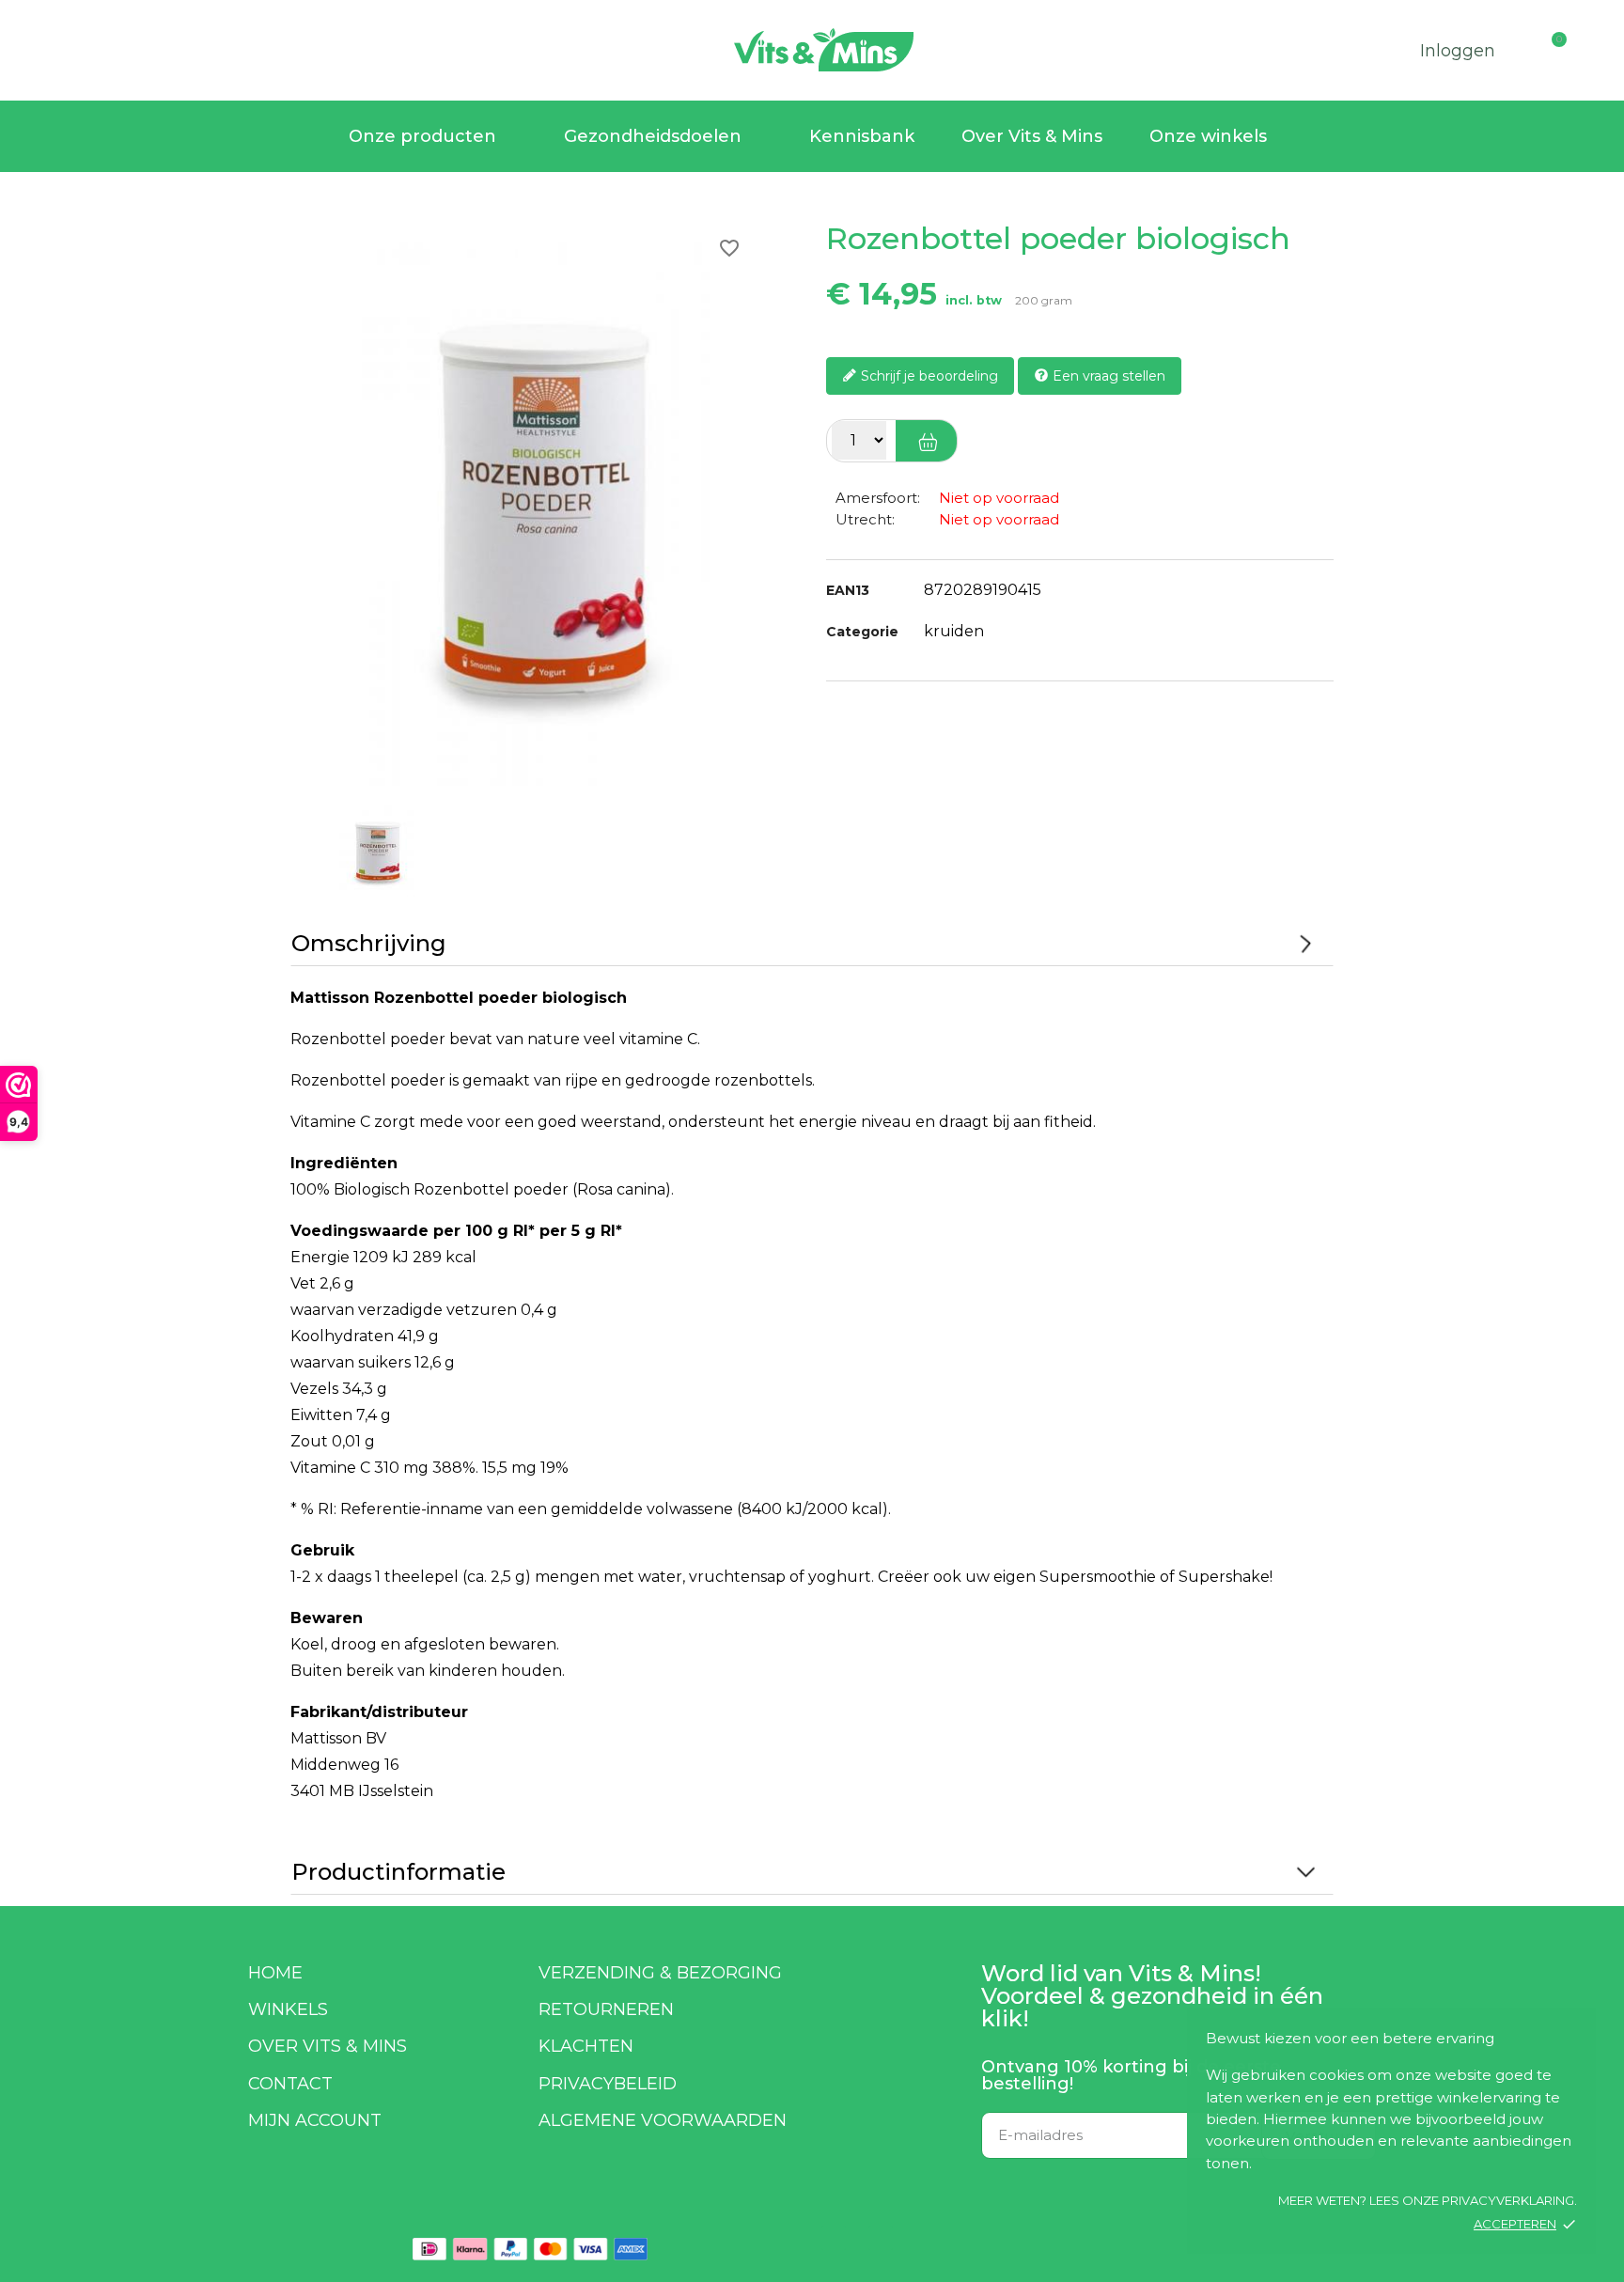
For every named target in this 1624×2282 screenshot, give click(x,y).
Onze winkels (1208, 136)
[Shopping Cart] (1575, 45)
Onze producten (422, 136)
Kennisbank (862, 136)
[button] (38, 47)
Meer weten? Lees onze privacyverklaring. (1428, 2200)
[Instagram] (881, 2238)
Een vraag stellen (1107, 375)
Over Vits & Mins (1032, 136)
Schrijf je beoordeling (928, 375)
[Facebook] (834, 2238)
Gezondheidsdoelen (653, 136)
